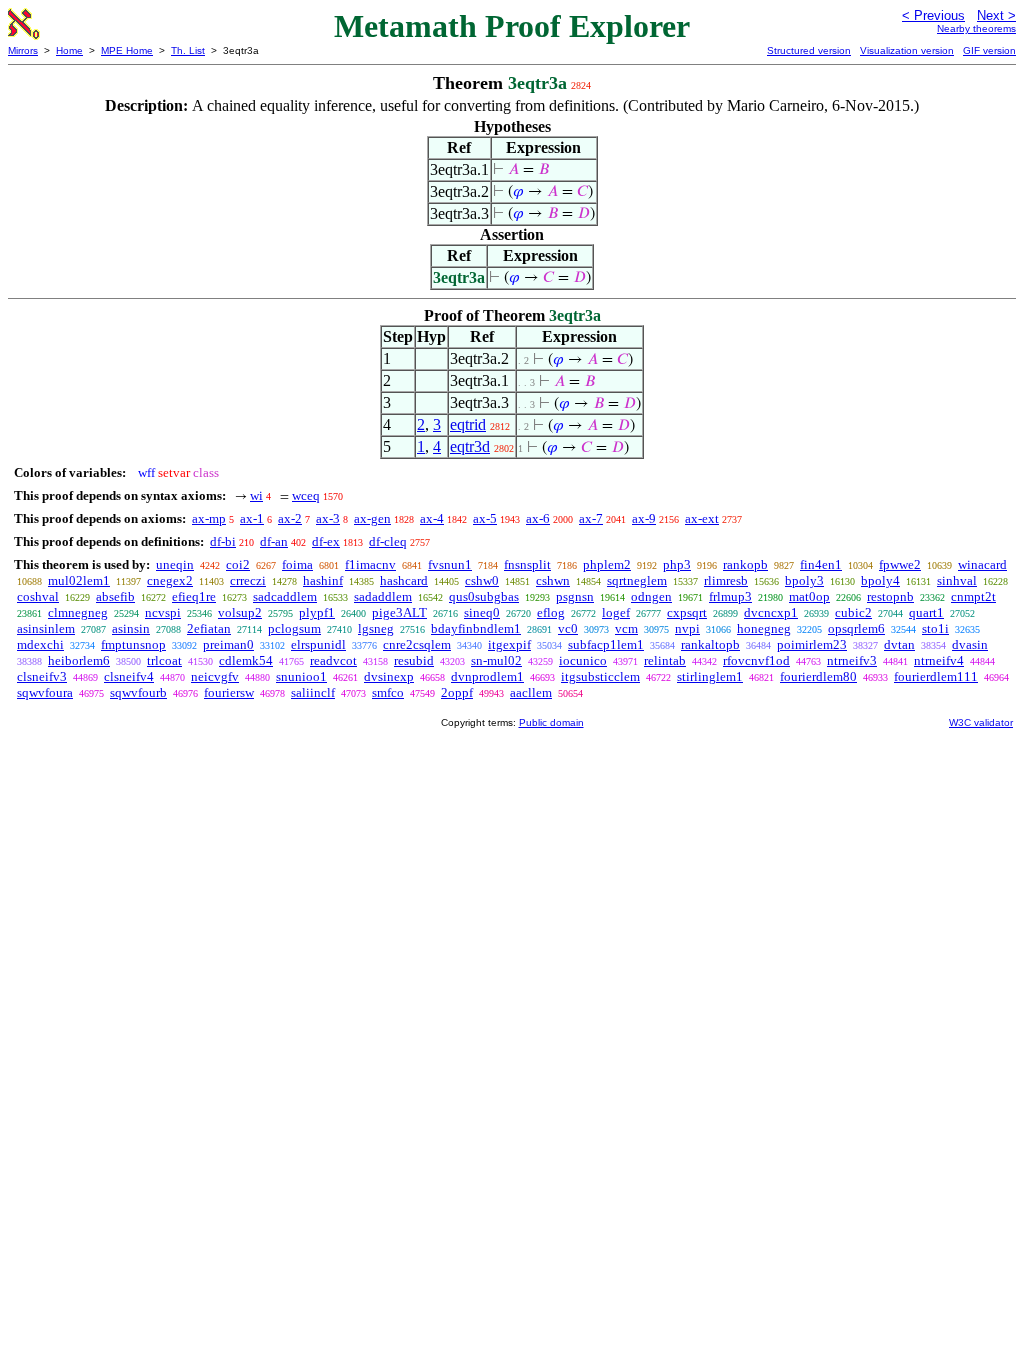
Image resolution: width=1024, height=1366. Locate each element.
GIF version (989, 50)
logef (616, 612)
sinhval (957, 580)
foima (297, 564)
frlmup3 (730, 596)
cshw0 (482, 580)
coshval (38, 596)
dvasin (970, 644)
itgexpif (509, 644)
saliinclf (313, 692)
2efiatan (209, 628)
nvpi (687, 628)
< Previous (933, 15)
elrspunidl (318, 644)
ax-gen (372, 518)
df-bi (223, 541)
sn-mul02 (496, 660)
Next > (996, 15)
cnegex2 (170, 580)
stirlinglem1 (710, 676)
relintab (665, 660)
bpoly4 (880, 580)
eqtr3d (470, 446)
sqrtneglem (637, 580)
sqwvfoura (45, 692)
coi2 (238, 564)
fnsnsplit (527, 564)
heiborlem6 (79, 660)
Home (69, 50)
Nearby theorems (976, 28)
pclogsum (294, 628)
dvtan (899, 644)
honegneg (764, 628)
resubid (414, 660)
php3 (677, 564)
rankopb (745, 564)
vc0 (568, 628)
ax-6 (538, 518)
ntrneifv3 (852, 660)
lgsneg (376, 628)
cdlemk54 (246, 660)
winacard (982, 564)
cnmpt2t (973, 596)
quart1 (926, 612)
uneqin (175, 564)
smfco (388, 692)
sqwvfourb (138, 692)
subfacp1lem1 (606, 644)
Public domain (551, 722)
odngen (651, 596)
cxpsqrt (687, 612)
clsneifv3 (42, 676)
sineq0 (482, 612)
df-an (274, 541)
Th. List (188, 50)
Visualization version (907, 50)
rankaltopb (710, 644)
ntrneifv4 (939, 660)
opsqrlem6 (856, 628)
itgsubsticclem (600, 676)
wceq (306, 495)
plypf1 (317, 612)
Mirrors (23, 50)
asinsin (131, 628)
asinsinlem (46, 628)
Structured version (809, 50)
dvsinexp (389, 676)
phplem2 (607, 564)
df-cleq (388, 541)
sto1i (935, 628)
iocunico (583, 660)
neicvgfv (215, 676)
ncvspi (163, 612)
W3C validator (981, 722)
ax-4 (432, 518)
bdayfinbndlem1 (476, 628)
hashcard (404, 580)
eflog (551, 612)
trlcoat (164, 660)
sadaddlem (383, 596)
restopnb (890, 596)
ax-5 (485, 518)
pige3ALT (399, 612)
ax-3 (328, 518)
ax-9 (644, 518)
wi (256, 495)
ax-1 (252, 518)
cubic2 (853, 612)
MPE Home (127, 50)
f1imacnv (370, 564)
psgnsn (575, 596)
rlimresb (726, 580)
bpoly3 (804, 580)
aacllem (531, 692)
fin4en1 (821, 564)
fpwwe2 (900, 564)
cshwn (553, 580)
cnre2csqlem (417, 644)
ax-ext (702, 518)
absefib (115, 596)
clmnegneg (78, 612)
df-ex (326, 541)
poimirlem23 (812, 644)
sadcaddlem (285, 596)
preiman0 (228, 644)
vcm (626, 628)
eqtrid (468, 424)
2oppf (457, 692)
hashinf (323, 580)
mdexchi (40, 644)
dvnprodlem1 (487, 676)
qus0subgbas (484, 596)
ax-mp (209, 518)
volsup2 (240, 612)
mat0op (809, 596)
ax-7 (591, 518)
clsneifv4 (129, 676)
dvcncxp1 (771, 612)
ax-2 (290, 518)
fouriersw (229, 692)
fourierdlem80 (818, 676)
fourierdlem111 (936, 676)
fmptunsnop (133, 644)
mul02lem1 (79, 580)
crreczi (248, 580)
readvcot (333, 660)
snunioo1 (301, 676)
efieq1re (194, 596)
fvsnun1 (450, 564)
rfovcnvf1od (756, 660)
